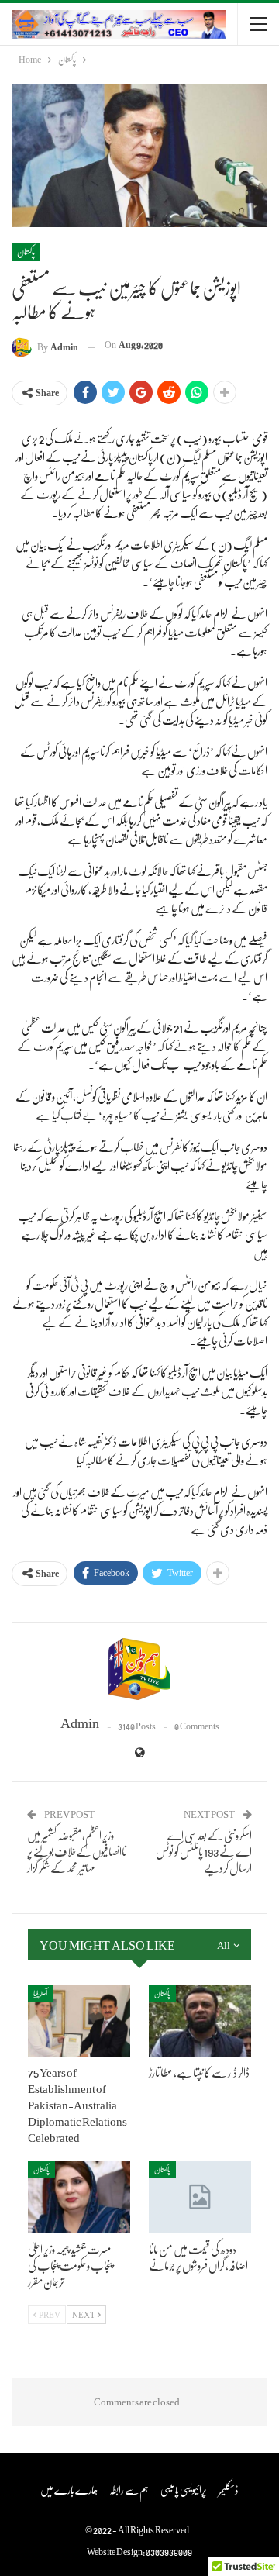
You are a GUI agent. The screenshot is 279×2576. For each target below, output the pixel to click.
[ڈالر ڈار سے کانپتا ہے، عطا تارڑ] (200, 2021)
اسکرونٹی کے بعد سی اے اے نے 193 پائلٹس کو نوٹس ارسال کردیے (204, 1851)
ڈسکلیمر (229, 2489)
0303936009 (169, 2552)
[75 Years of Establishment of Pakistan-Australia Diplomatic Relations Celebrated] (79, 2021)
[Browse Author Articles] (139, 1669)
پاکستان (26, 252)
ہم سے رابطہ (129, 2489)
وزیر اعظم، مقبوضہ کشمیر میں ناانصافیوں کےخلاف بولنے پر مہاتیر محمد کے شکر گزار (77, 1851)
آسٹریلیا (40, 1993)
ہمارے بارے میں (69, 2489)
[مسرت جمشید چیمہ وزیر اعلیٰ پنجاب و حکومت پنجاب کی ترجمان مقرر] (79, 2197)
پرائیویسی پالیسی (184, 2489)
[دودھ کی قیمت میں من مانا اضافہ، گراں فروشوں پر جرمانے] (200, 2197)
